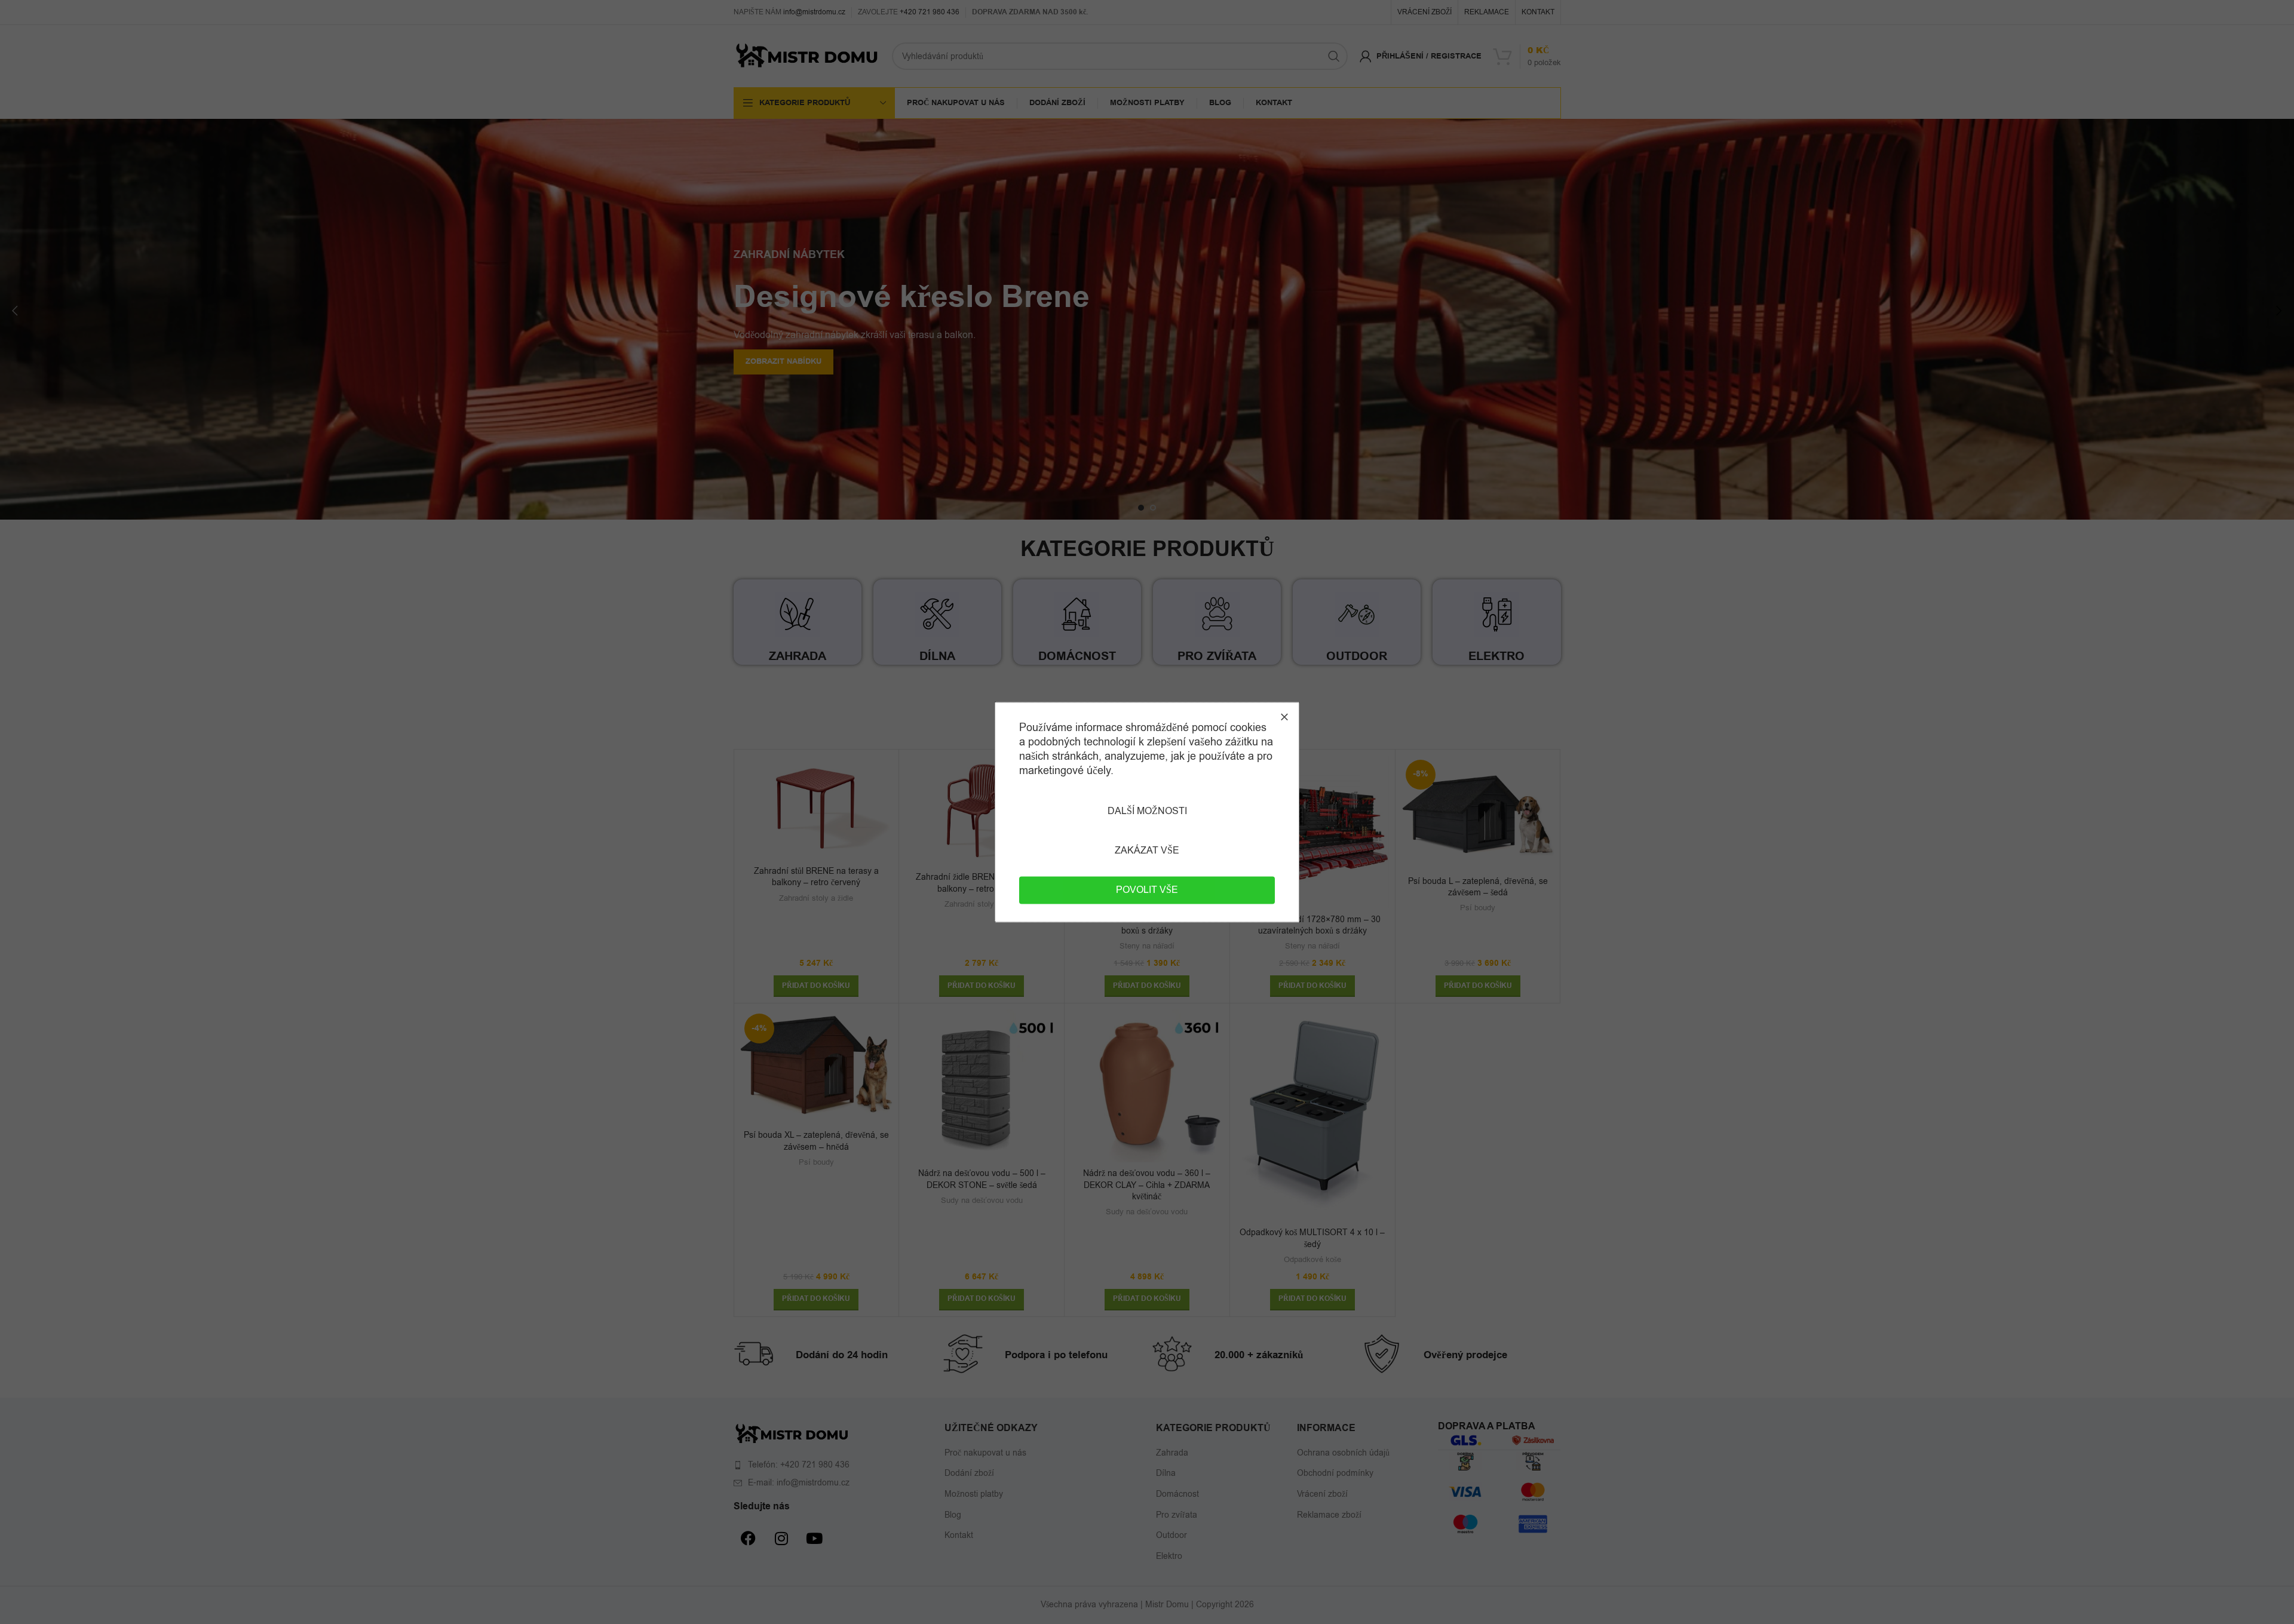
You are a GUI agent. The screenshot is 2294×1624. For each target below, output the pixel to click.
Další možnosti (1147, 811)
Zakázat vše (1147, 851)
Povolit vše (1147, 890)
